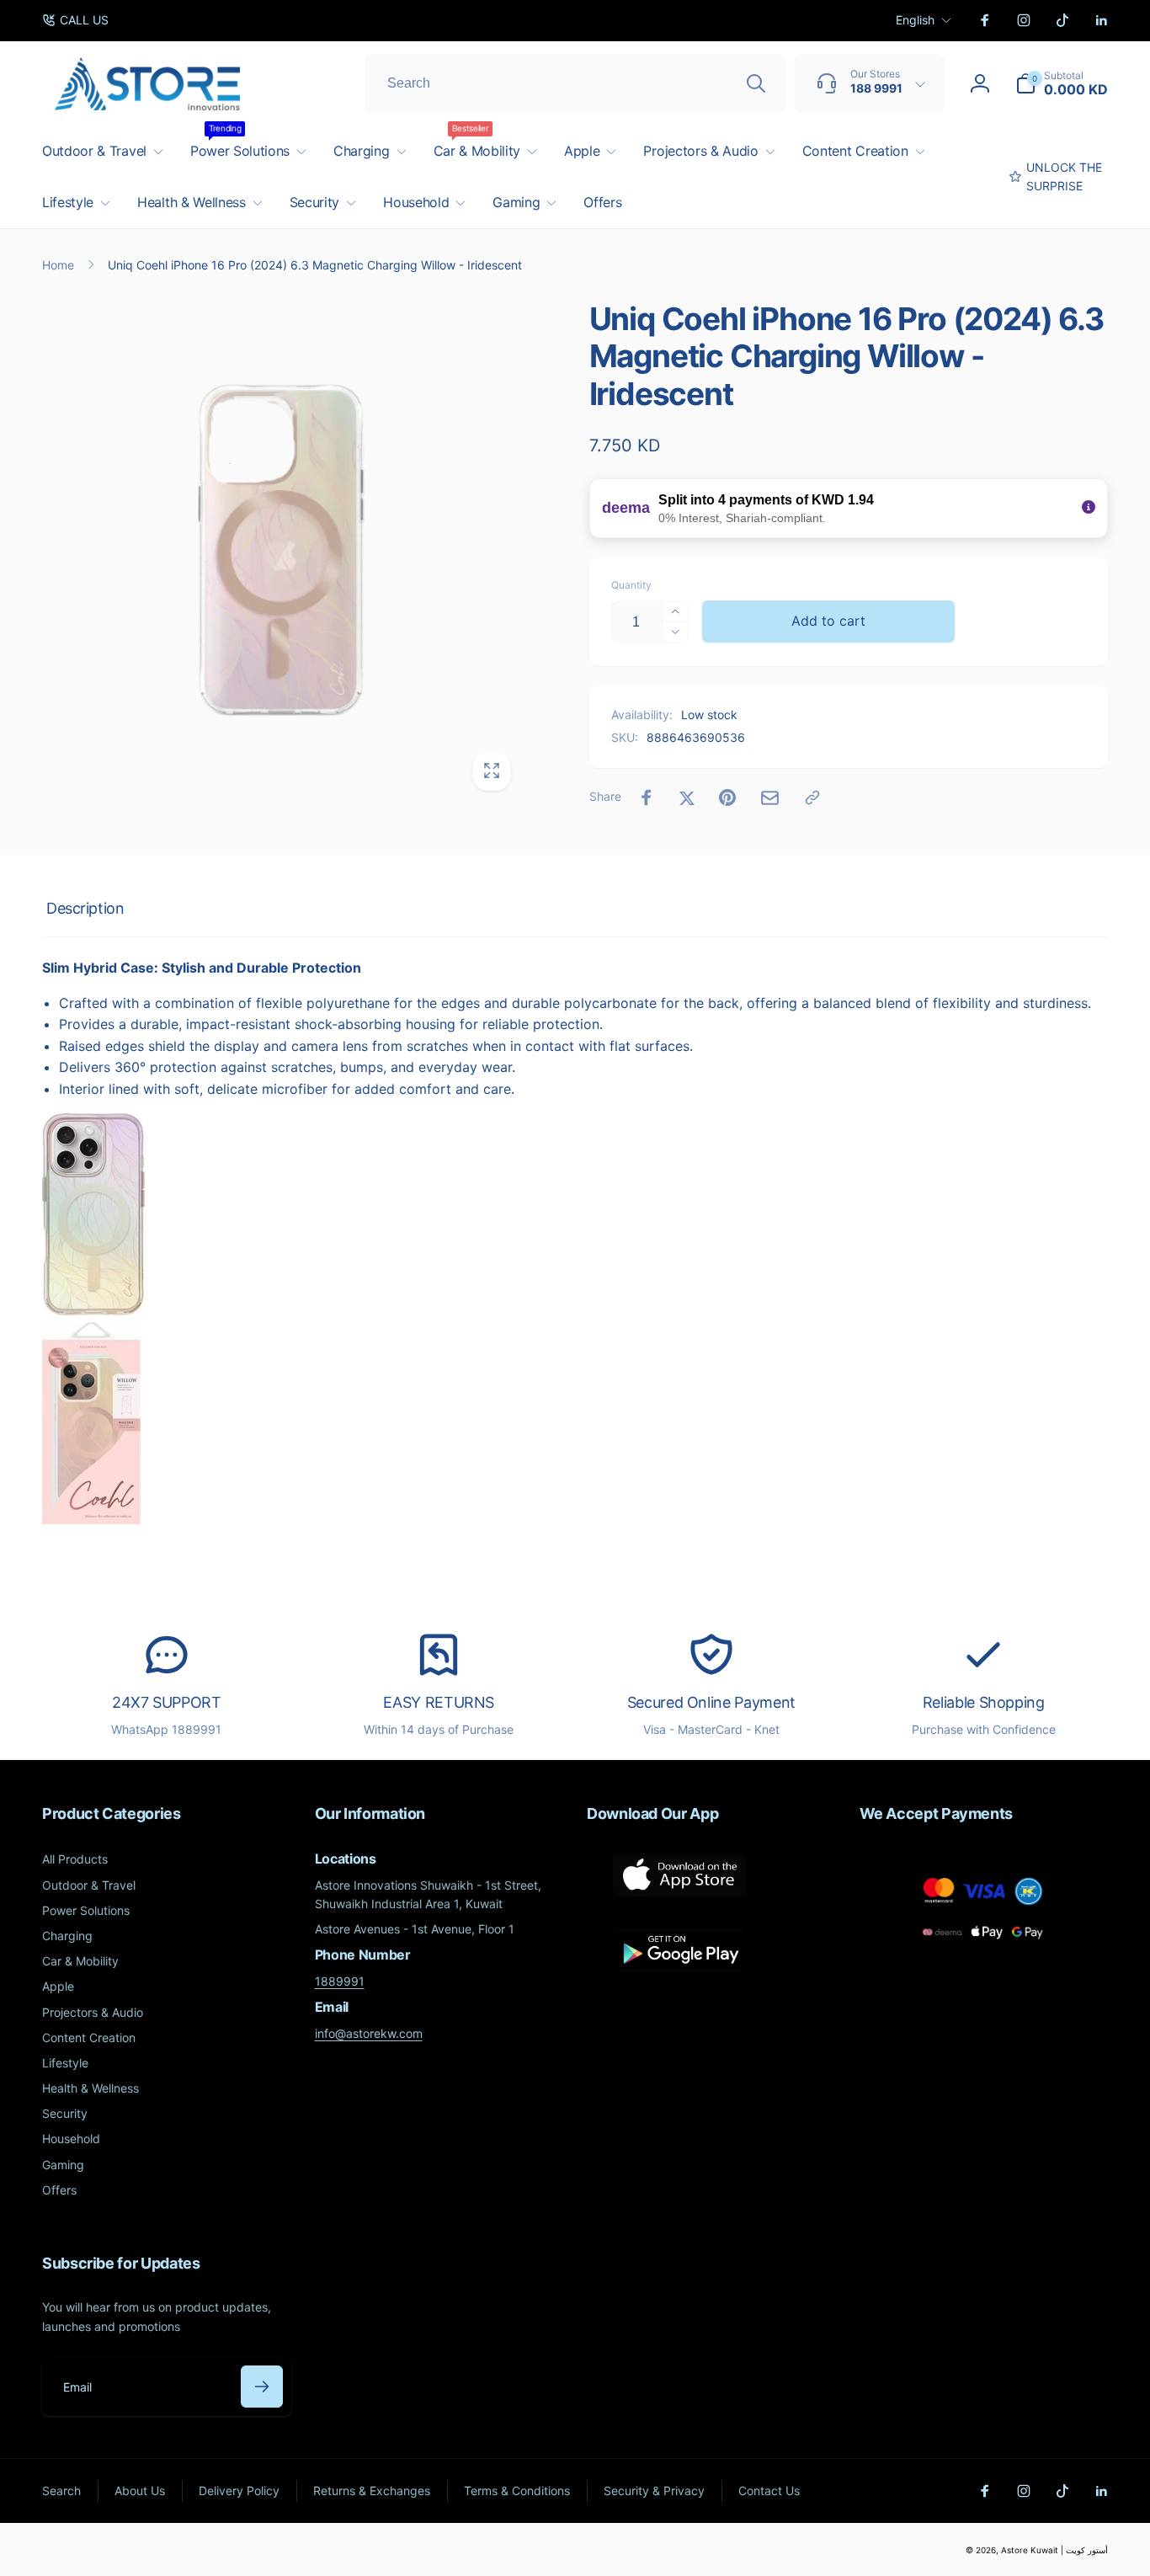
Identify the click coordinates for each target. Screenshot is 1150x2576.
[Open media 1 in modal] (282, 551)
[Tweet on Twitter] (687, 797)
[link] (75, 20)
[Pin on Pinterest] (727, 797)
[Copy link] (812, 797)
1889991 (340, 1981)
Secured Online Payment (711, 1702)
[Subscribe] (262, 2387)
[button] (1062, 83)
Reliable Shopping (984, 1702)
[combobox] (575, 83)
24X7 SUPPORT (167, 1702)
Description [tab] (85, 908)
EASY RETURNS (439, 1702)
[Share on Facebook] (647, 797)
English (915, 20)
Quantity (631, 585)
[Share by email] (770, 798)
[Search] (756, 83)
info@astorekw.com (369, 2033)
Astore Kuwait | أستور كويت (1054, 2550)
